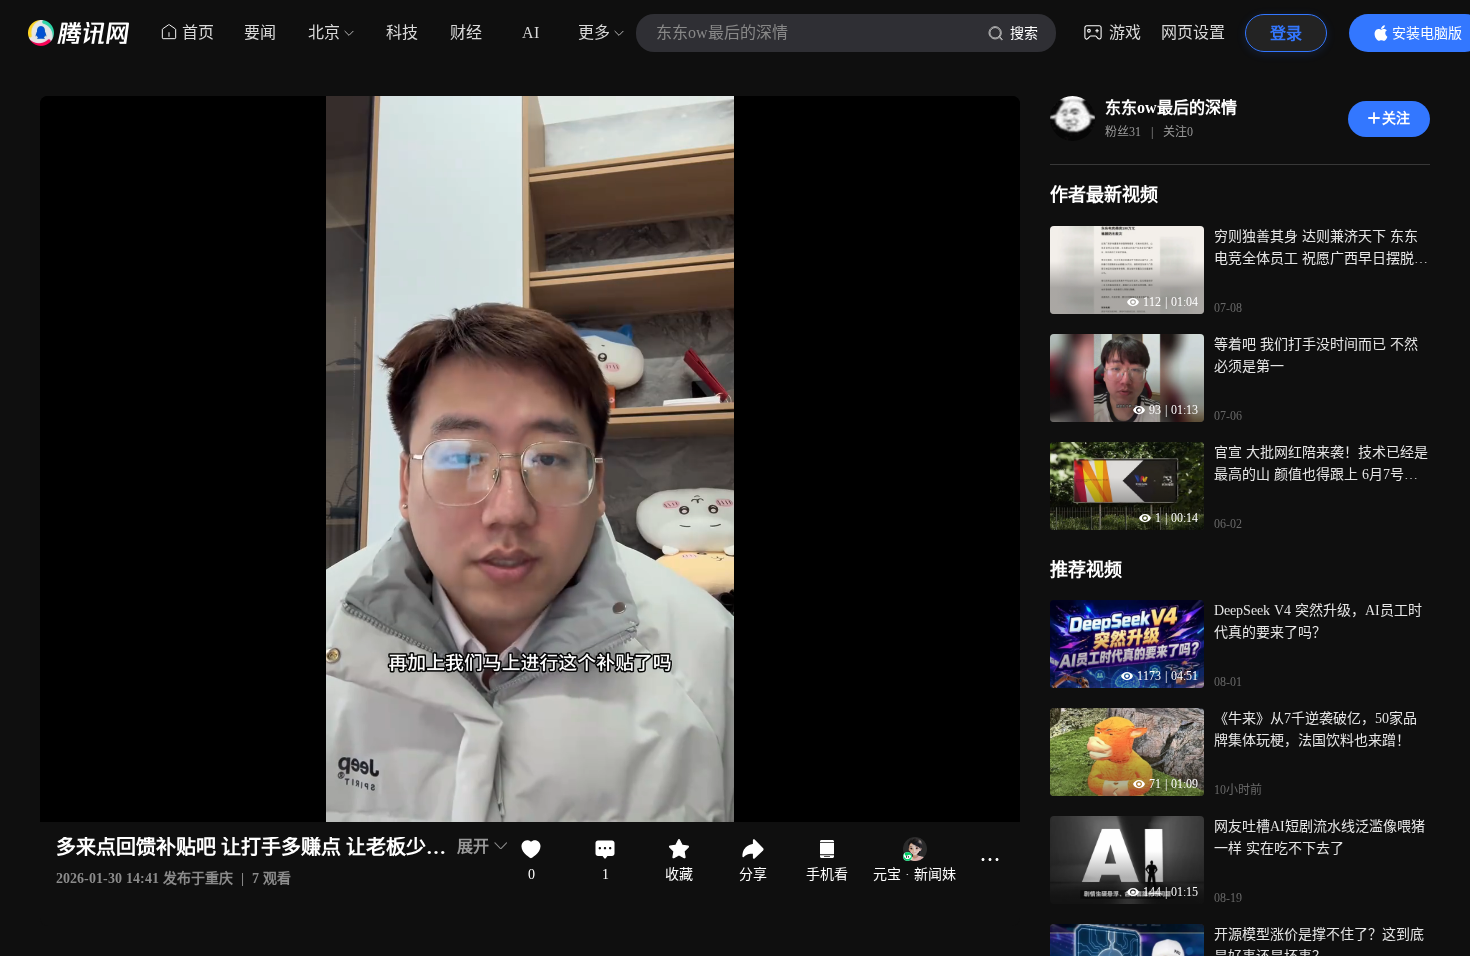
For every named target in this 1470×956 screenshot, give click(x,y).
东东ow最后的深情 (1171, 107)
